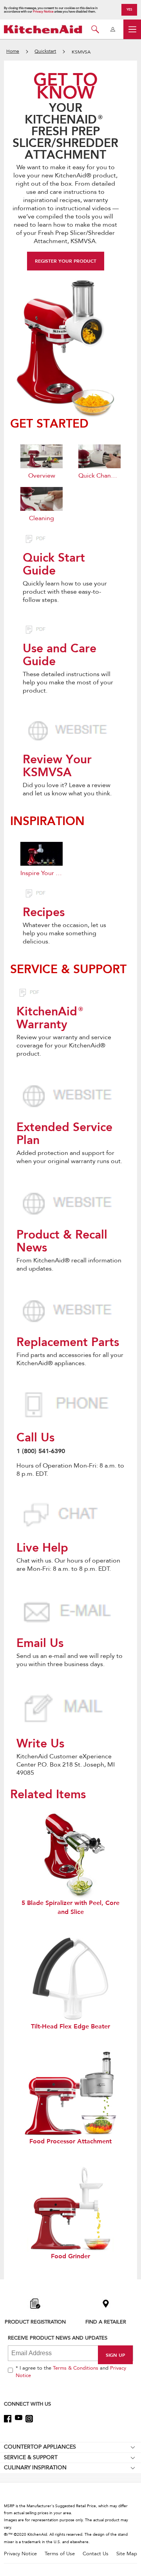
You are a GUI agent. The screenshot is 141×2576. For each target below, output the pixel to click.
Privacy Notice (43, 12)
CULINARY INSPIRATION (35, 2468)
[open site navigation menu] (132, 29)
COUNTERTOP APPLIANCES (40, 2447)
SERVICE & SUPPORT (31, 2457)
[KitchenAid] (43, 29)
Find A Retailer (106, 2322)
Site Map (127, 2554)
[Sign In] (113, 29)
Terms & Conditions (76, 2368)
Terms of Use (60, 2554)
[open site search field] (95, 29)
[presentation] (70, 731)
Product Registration (35, 2322)
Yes (129, 9)
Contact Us (96, 2554)
